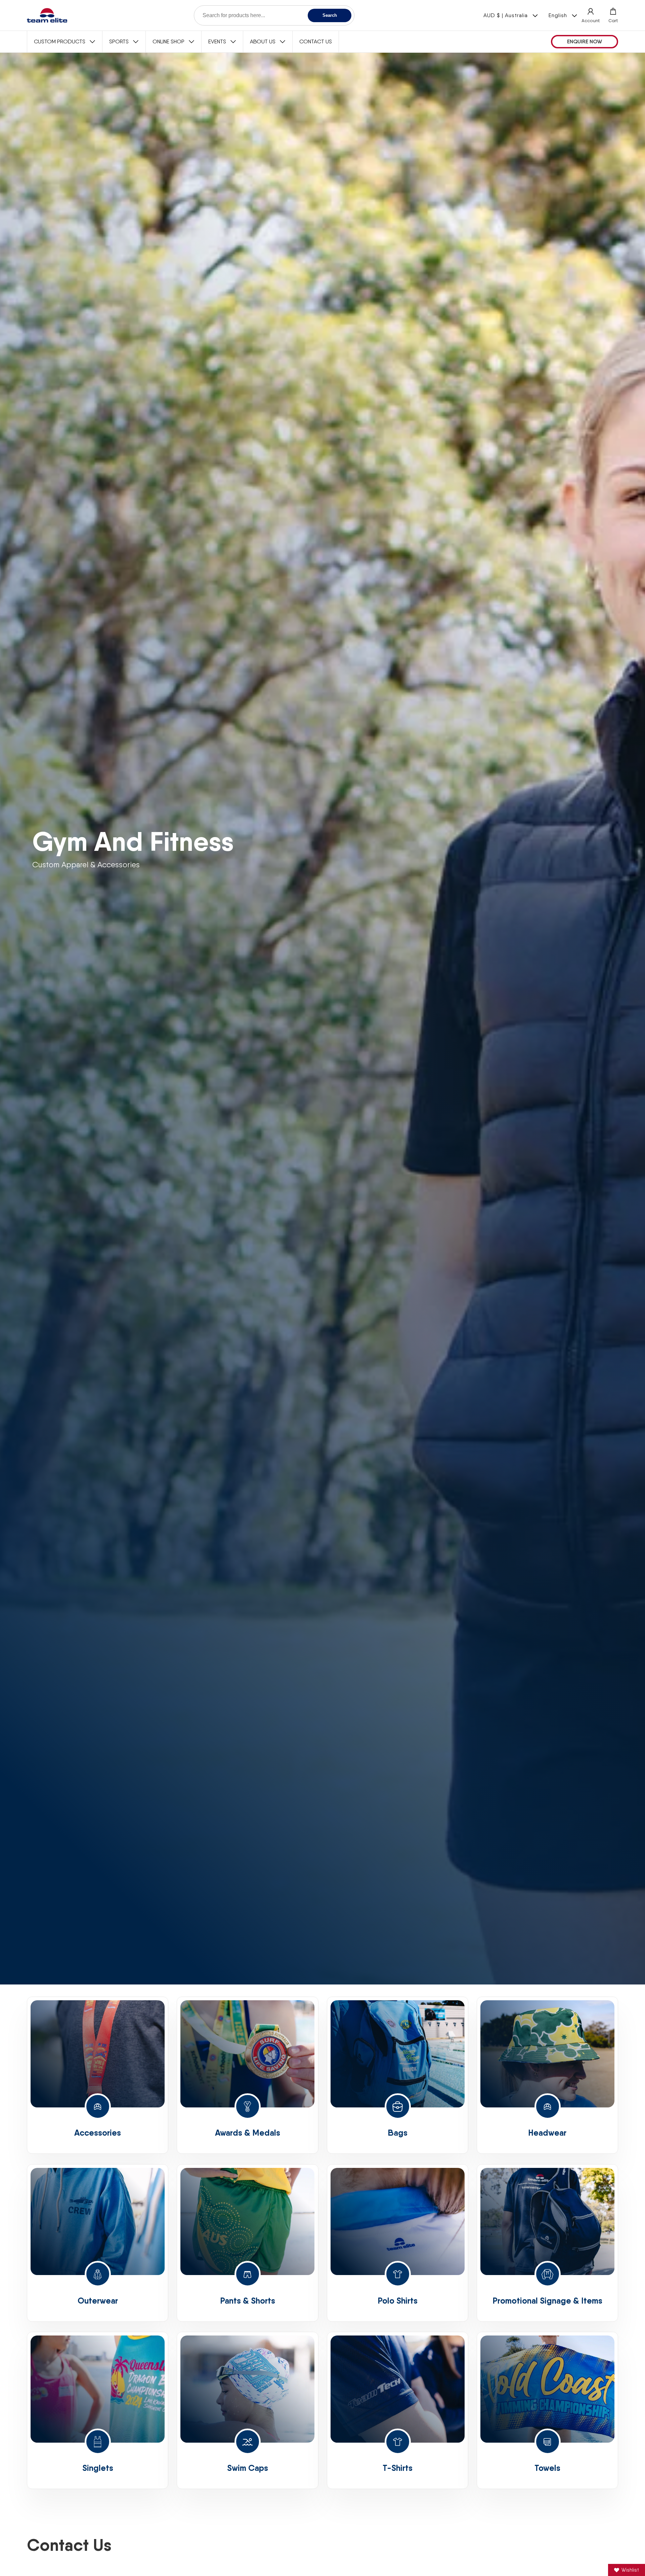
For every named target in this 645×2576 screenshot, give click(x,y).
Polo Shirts (398, 2300)
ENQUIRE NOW (585, 41)
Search (330, 15)
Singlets (98, 2468)
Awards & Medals (248, 2133)
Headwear (547, 2133)
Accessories (98, 2133)
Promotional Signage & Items (547, 2300)
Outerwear (98, 2300)
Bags (398, 2133)
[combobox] (274, 15)
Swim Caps (248, 2468)
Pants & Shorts (248, 2300)
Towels (547, 2468)
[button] (613, 15)
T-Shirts (398, 2468)
